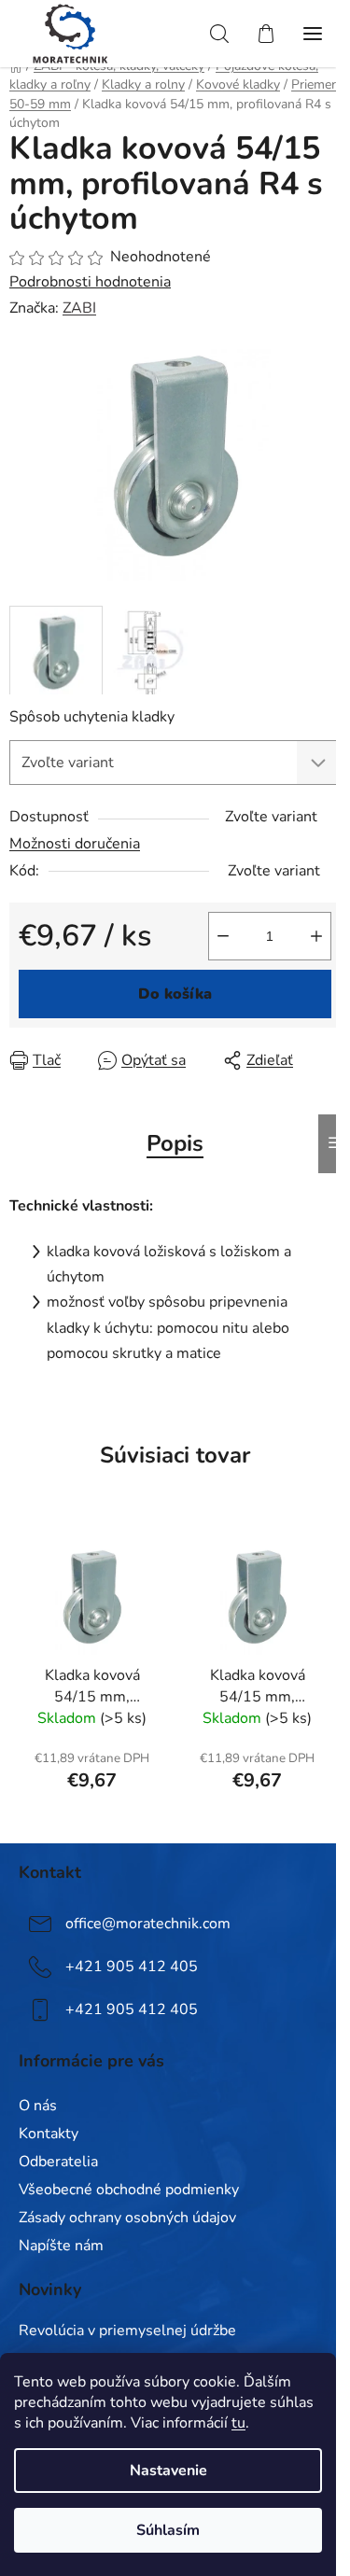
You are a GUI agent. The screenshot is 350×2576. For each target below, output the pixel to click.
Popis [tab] (175, 1143)
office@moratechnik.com (148, 1924)
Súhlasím (168, 2530)
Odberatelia (58, 2162)
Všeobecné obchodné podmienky (129, 2190)
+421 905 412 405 (132, 1967)
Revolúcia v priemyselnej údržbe (127, 2331)
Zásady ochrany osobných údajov (127, 2218)
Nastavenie (168, 2471)
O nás (38, 2106)
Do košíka (175, 994)
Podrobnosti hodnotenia (90, 282)
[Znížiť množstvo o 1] (223, 936)
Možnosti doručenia (75, 844)
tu (238, 2423)
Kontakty (49, 2134)
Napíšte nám (61, 2246)
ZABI (79, 308)
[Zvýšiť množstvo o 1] (316, 936)
